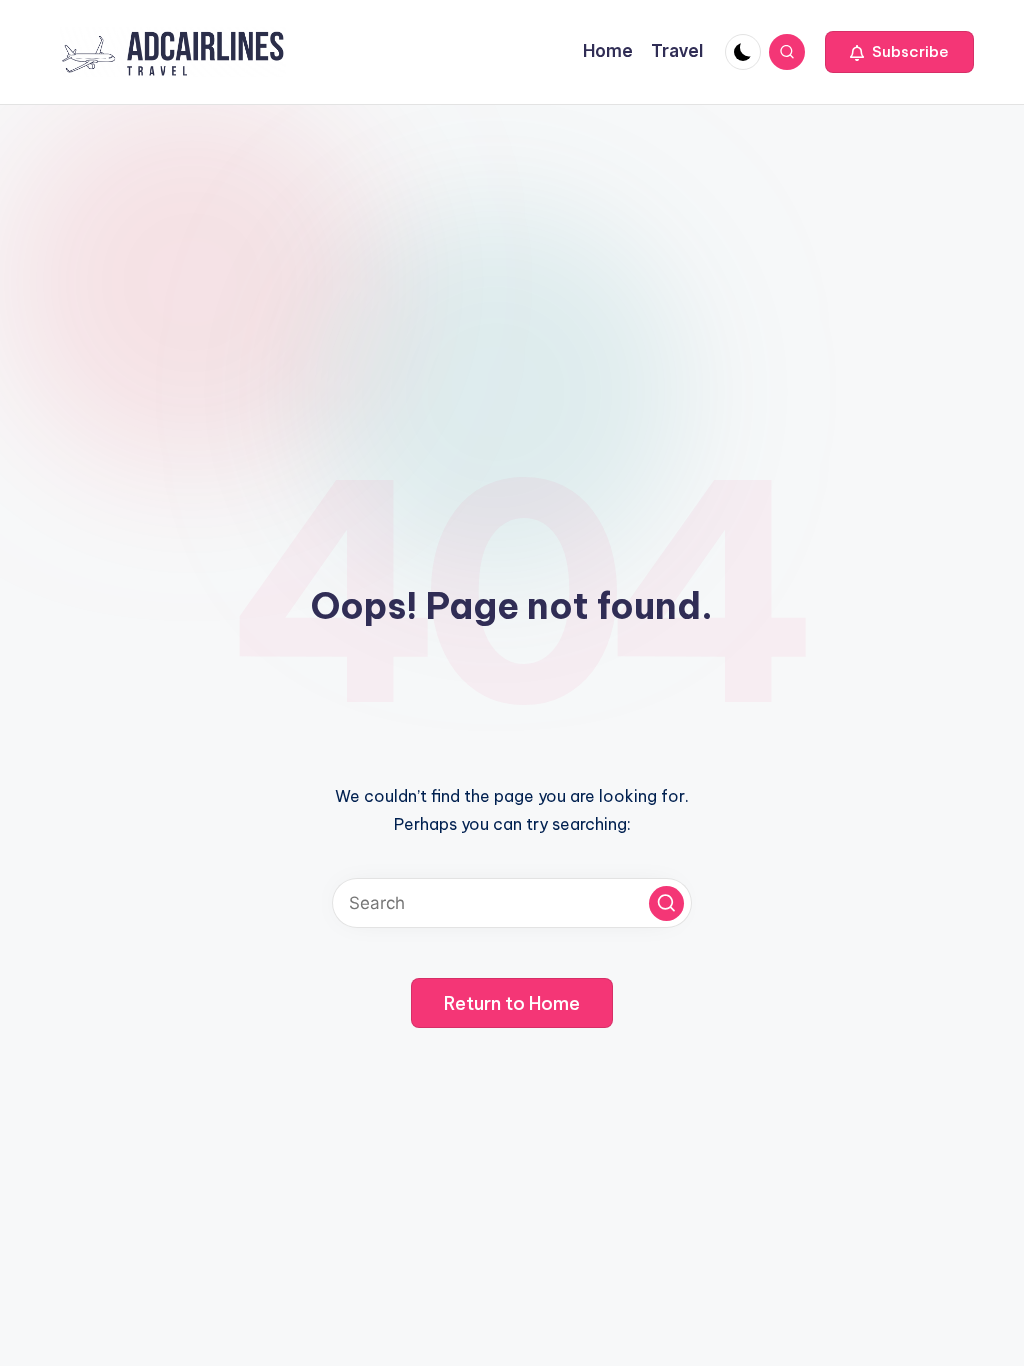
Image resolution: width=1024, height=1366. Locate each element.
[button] (899, 52)
